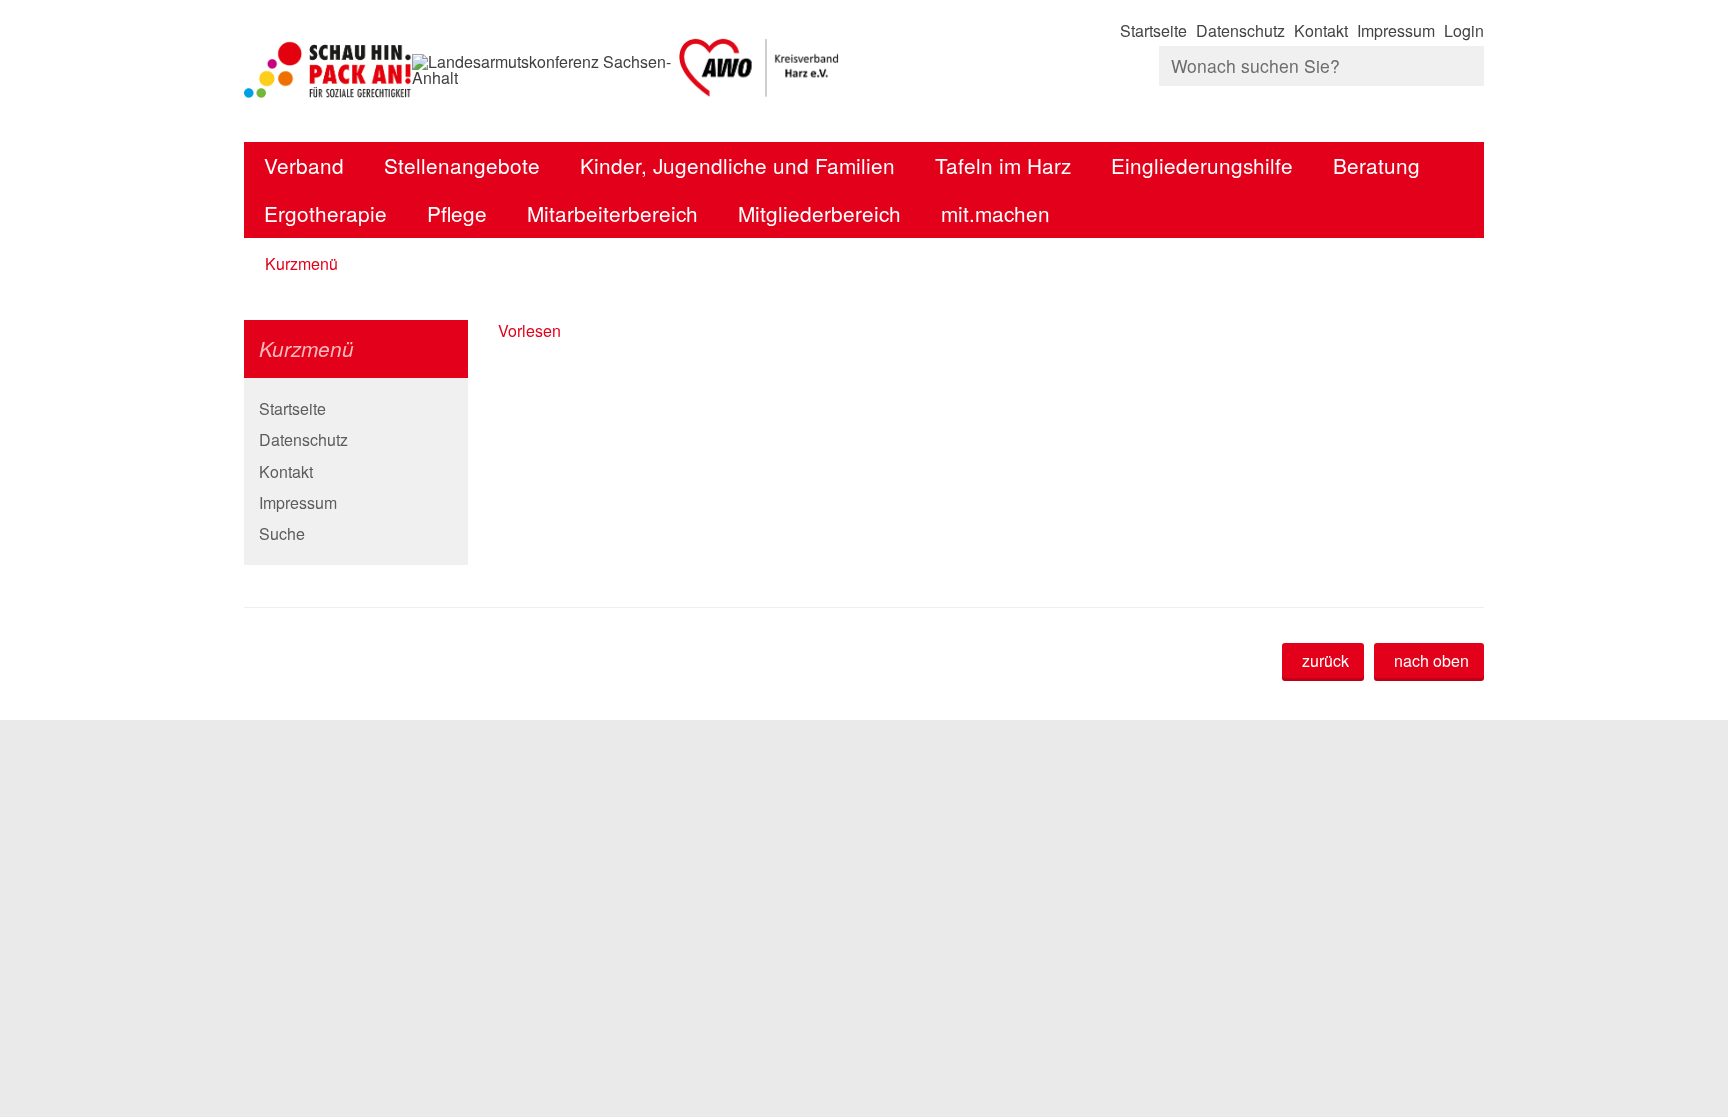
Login (1464, 30)
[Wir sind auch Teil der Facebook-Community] (1481, 105)
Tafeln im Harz (1003, 165)
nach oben (1431, 660)
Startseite (1153, 30)
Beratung (1376, 165)
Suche (282, 533)
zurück (1325, 660)
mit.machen (995, 213)
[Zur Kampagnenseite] (328, 70)
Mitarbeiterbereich (612, 213)
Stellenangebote (462, 165)
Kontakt (1321, 30)
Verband (304, 165)
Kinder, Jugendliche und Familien (737, 165)
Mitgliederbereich (819, 213)
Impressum (1396, 30)
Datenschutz (1240, 30)
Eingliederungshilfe (1202, 165)
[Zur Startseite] (760, 70)
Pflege (457, 213)
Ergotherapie (325, 213)
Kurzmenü (301, 263)
